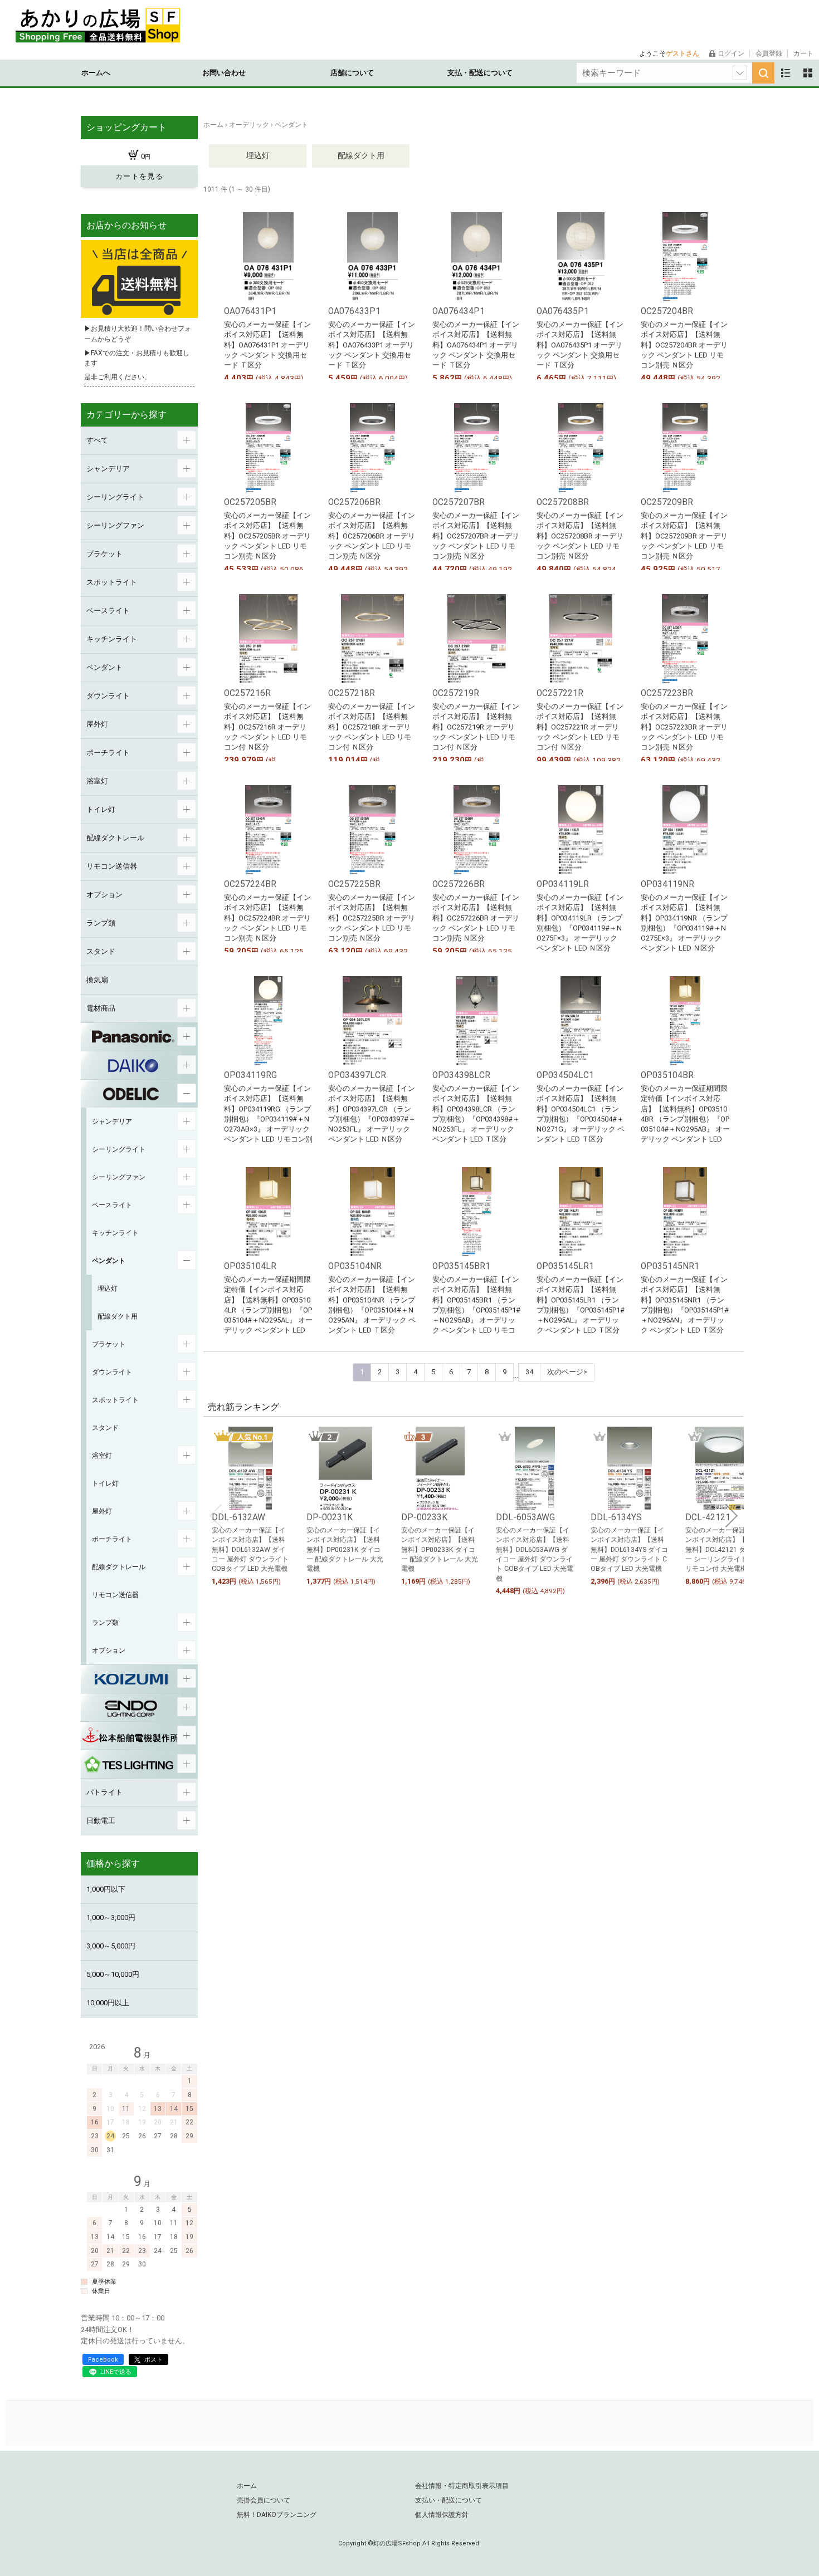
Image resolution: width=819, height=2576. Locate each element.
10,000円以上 (108, 2003)
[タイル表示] (808, 73)
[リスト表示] (786, 73)
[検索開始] (763, 73)
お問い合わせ (224, 73)
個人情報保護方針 (442, 2515)
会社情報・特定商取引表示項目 (462, 2486)
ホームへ (96, 73)
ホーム (247, 2486)
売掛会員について (264, 2500)
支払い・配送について (448, 2500)
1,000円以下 (106, 1889)
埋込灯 (258, 155)
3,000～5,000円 (111, 1946)
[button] (216, 1516)
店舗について (352, 73)
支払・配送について (480, 73)
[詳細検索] (740, 73)
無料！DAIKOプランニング (277, 2515)
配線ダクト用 (361, 155)
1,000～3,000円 (111, 1918)
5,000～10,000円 (113, 1974)
